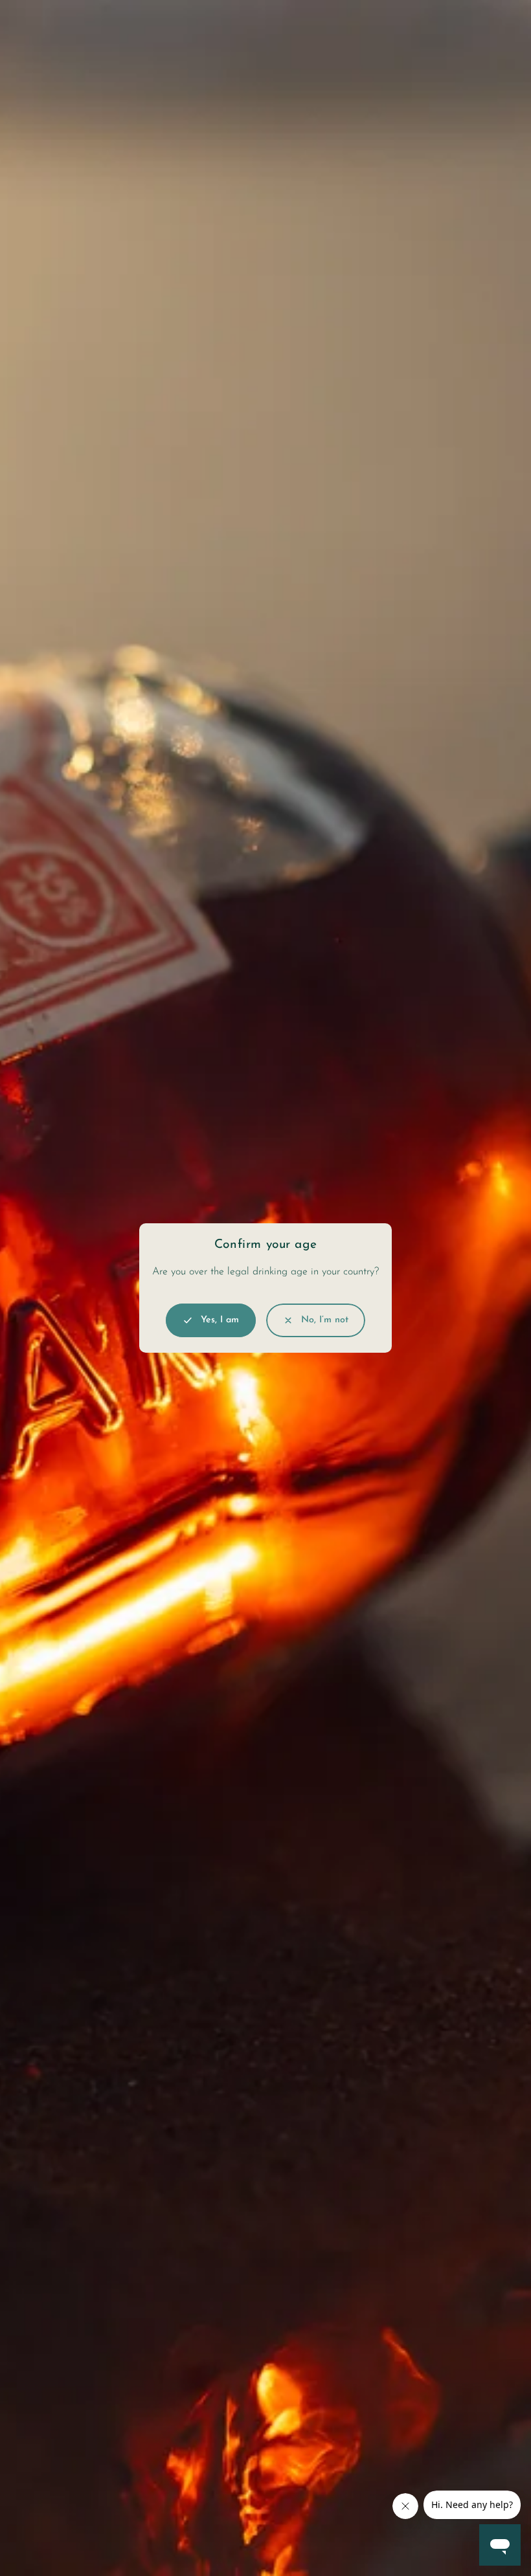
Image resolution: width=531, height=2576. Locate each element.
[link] (316, 1320)
